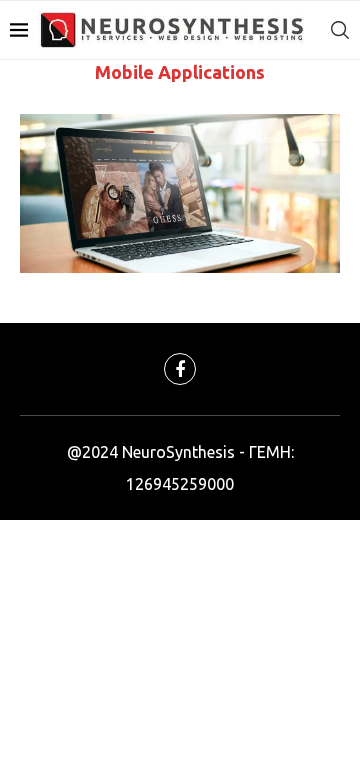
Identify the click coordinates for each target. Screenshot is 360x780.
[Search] (340, 30)
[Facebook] (180, 369)
